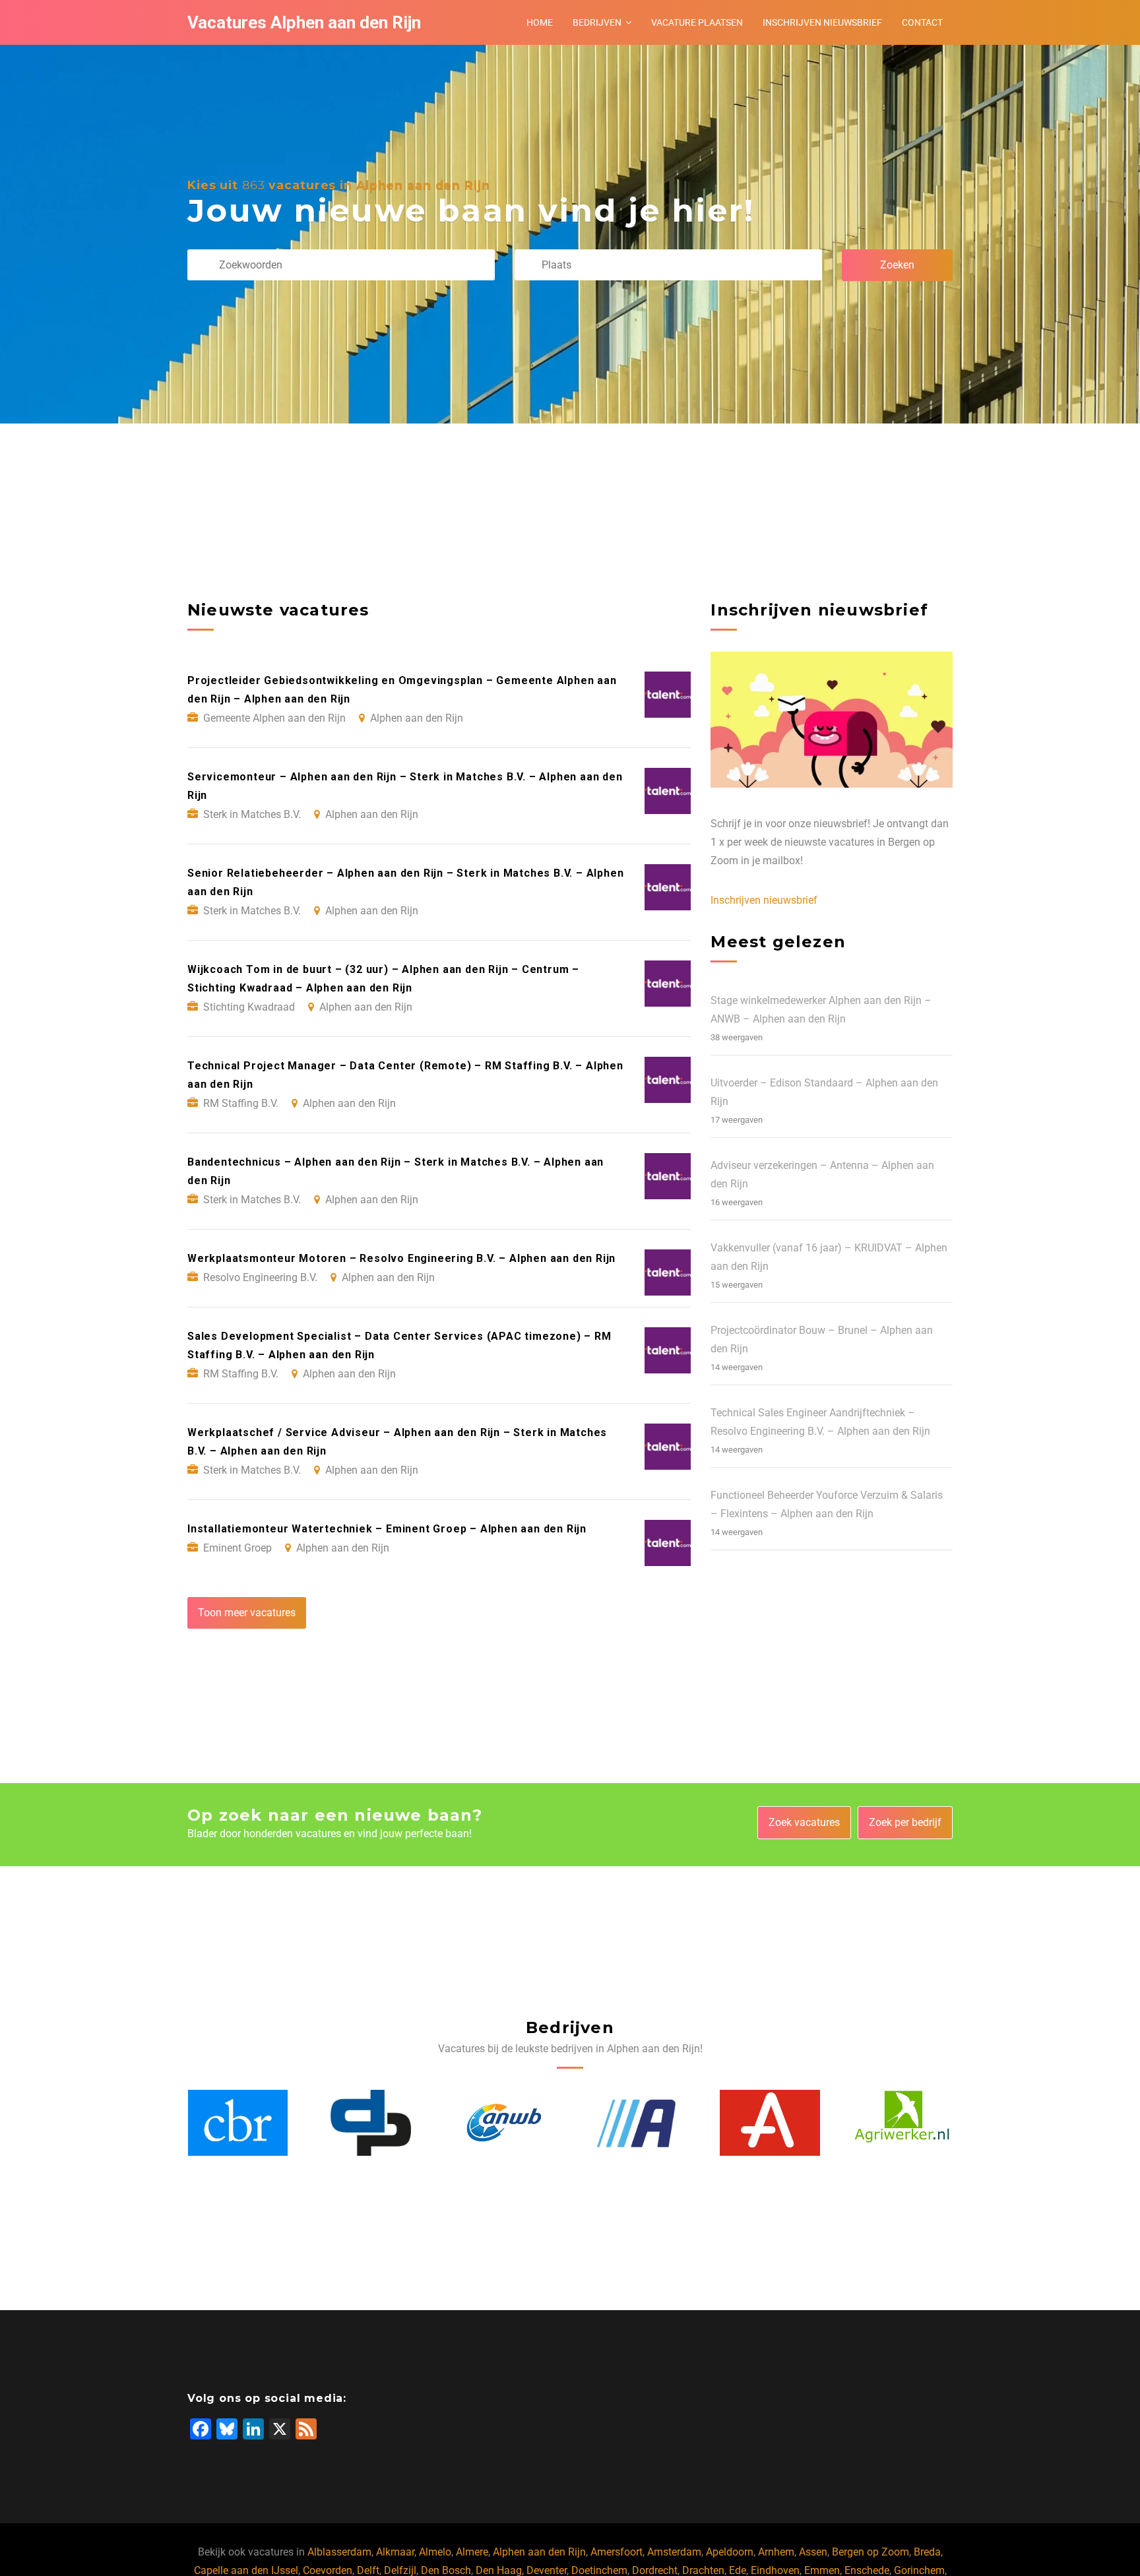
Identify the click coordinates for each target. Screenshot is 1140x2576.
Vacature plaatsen (697, 22)
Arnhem (776, 2552)
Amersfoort (617, 2552)
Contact (922, 22)
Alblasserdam (339, 2552)
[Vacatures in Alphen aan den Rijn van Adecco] (637, 2123)
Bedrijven (597, 22)
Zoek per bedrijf (905, 1822)
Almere (472, 2552)
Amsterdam (674, 2552)
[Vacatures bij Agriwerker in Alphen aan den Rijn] (770, 2123)
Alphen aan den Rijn (539, 2552)
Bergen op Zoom (871, 2552)
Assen (813, 2552)
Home (540, 22)
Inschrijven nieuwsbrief (822, 22)
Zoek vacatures (804, 1822)
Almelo (435, 2552)
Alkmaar (395, 2552)
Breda (927, 2552)
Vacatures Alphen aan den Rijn (304, 22)
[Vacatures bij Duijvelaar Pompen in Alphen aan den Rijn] (237, 2123)
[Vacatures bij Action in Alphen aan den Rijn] (504, 2123)
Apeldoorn (730, 2552)
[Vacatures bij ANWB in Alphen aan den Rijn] (371, 2123)
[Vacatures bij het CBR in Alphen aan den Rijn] (903, 2123)
